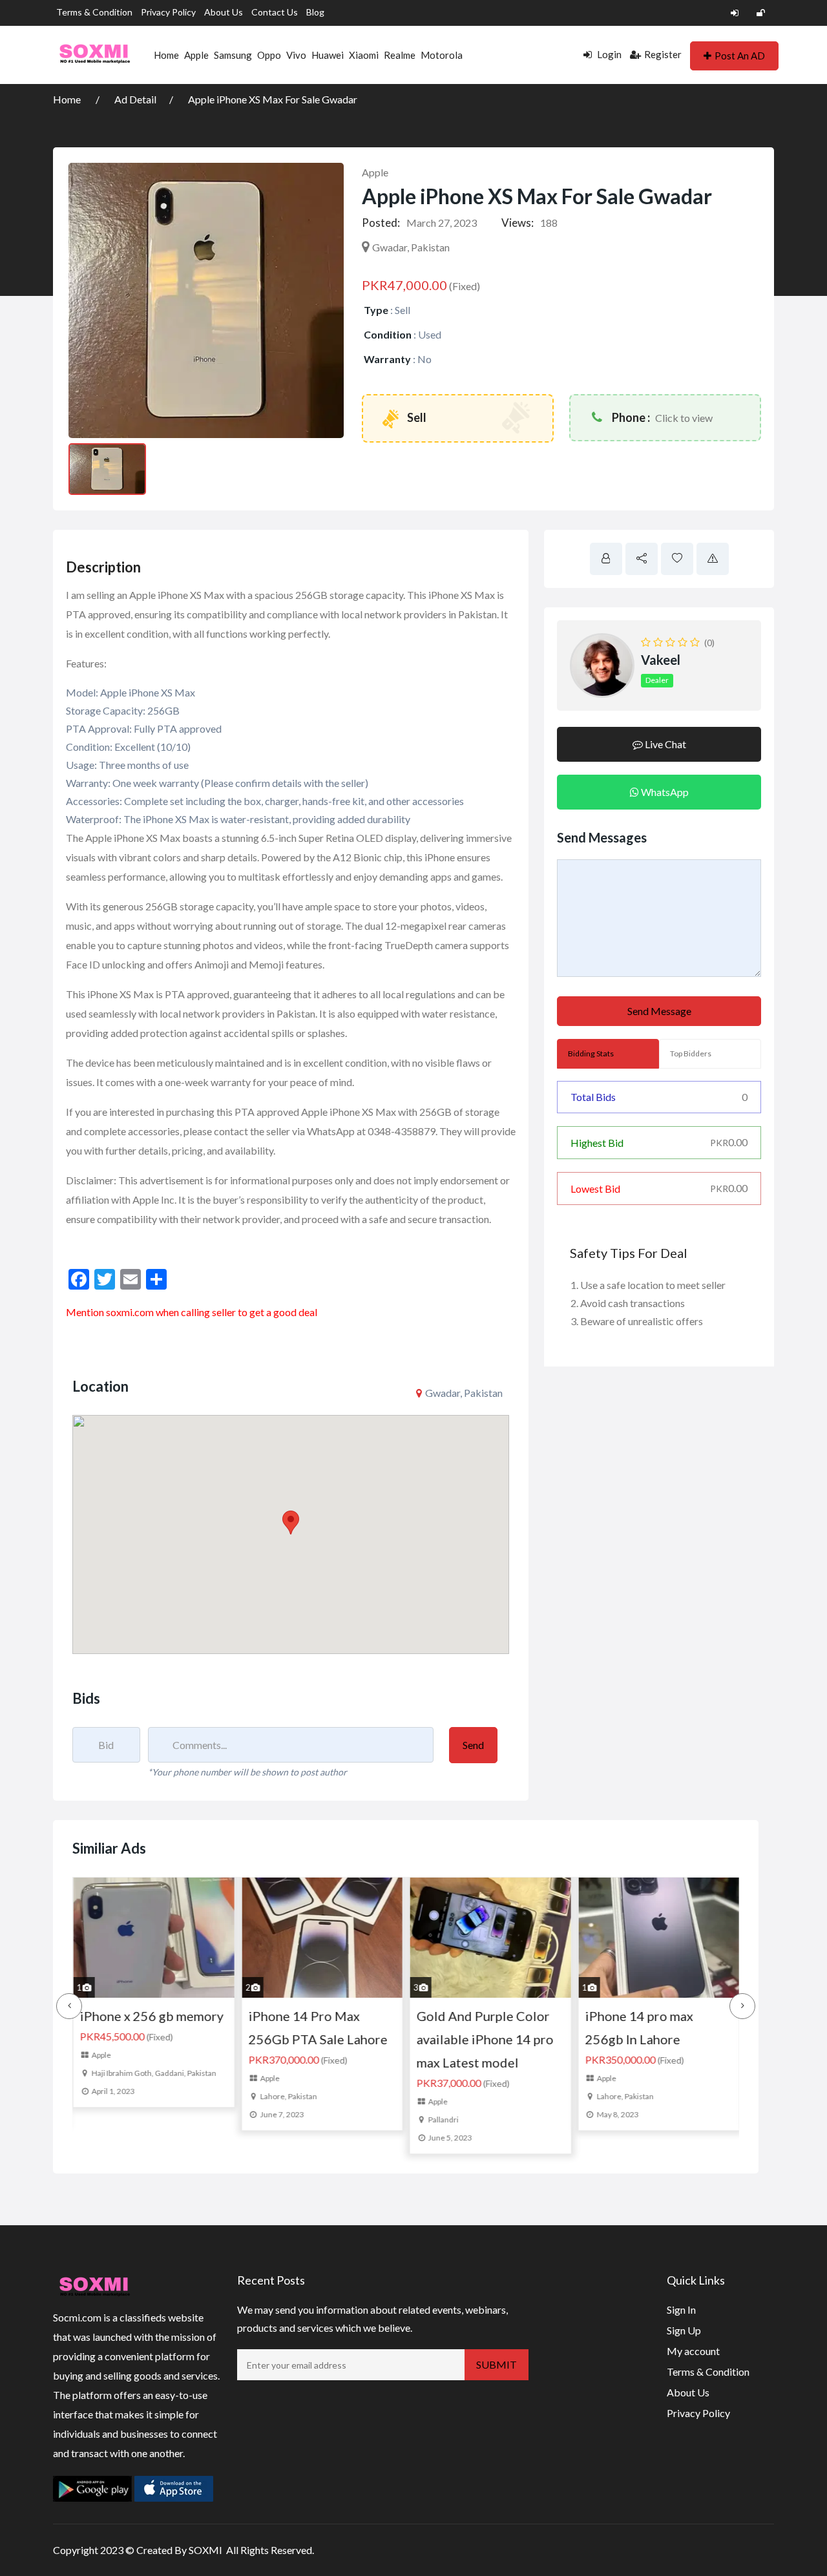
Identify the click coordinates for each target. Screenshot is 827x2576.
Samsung (233, 55)
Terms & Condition (94, 12)
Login (608, 54)
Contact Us (275, 12)
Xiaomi (364, 55)
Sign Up (684, 2330)
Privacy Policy (168, 12)
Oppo (269, 55)
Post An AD (740, 56)
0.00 (729, 1142)
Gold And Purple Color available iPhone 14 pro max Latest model (355, 2039)
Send (473, 1745)
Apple (196, 55)
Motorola (442, 55)
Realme (400, 55)
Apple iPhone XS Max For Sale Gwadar (273, 99)
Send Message (659, 1011)
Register (663, 54)
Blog (315, 12)
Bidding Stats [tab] (591, 1053)
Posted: (381, 223)
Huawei (328, 55)
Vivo (296, 55)
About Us (224, 12)
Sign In (681, 2309)
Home (166, 55)
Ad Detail (135, 99)
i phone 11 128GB (676, 2016)
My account (693, 2351)
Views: (518, 223)
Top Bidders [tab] (691, 1053)
